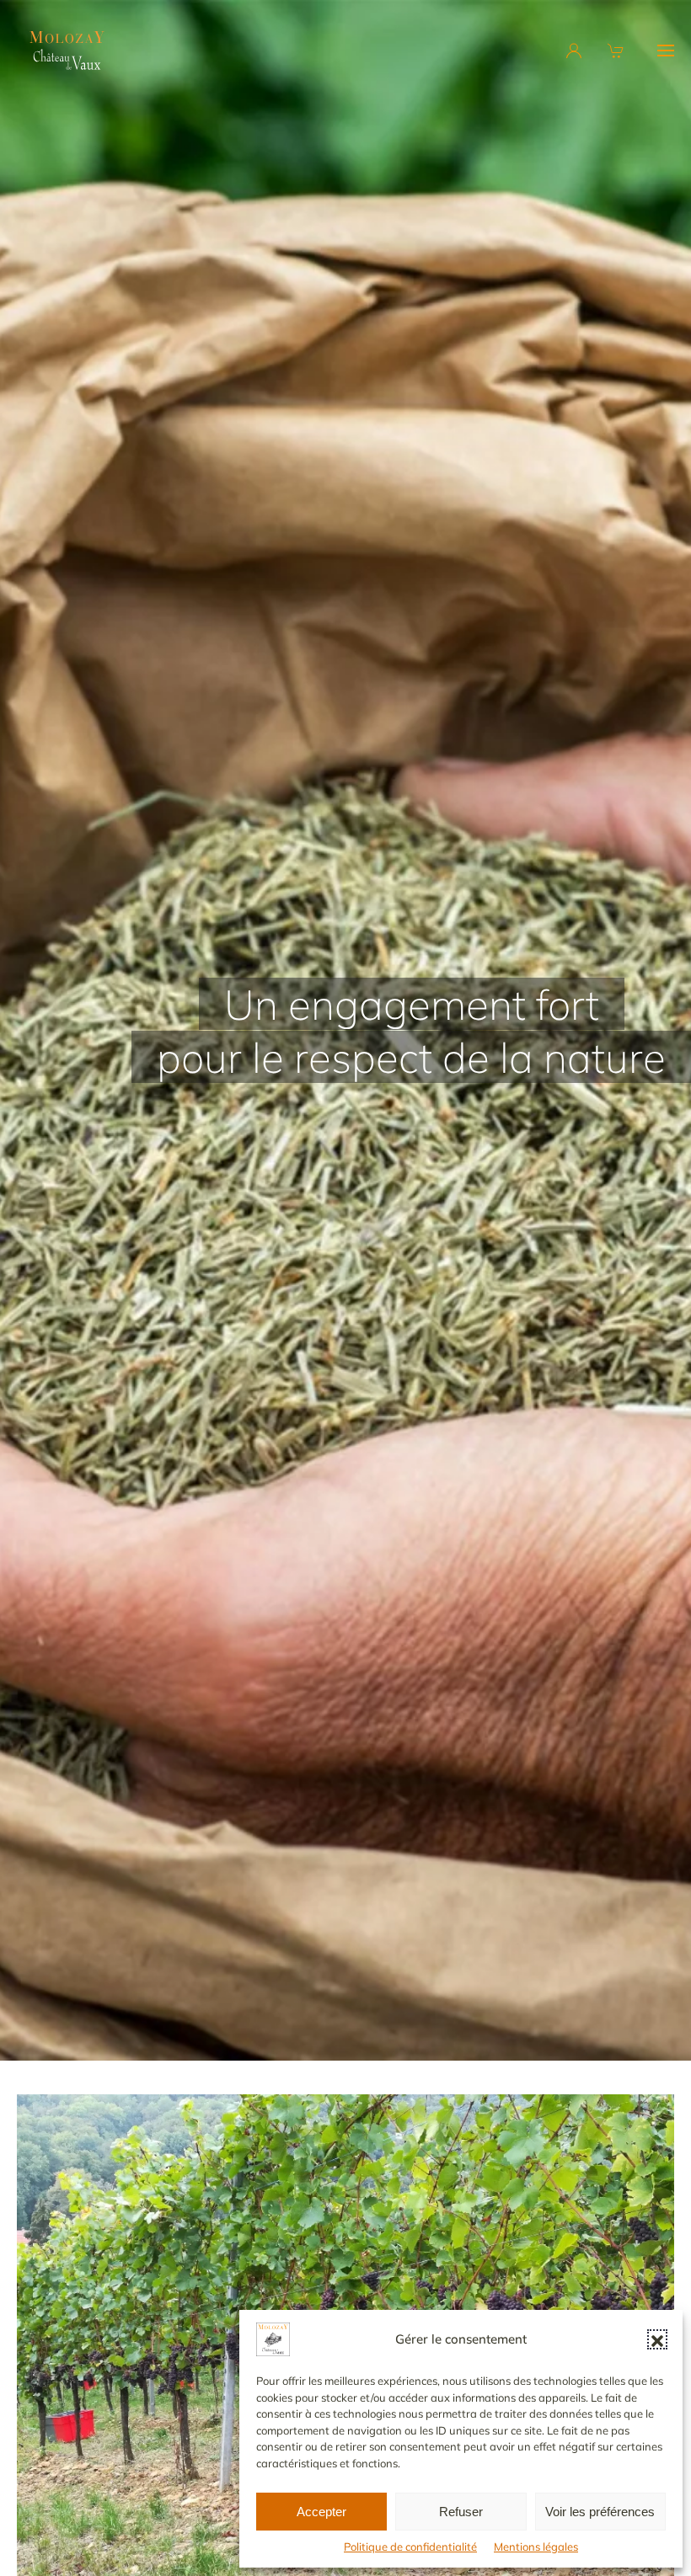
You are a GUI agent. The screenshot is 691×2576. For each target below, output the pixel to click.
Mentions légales (536, 2547)
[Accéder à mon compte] (574, 51)
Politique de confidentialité (410, 2547)
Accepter (321, 2512)
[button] (657, 2339)
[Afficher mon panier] (618, 51)
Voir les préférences (600, 2512)
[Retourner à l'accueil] (67, 51)
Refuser (461, 2512)
